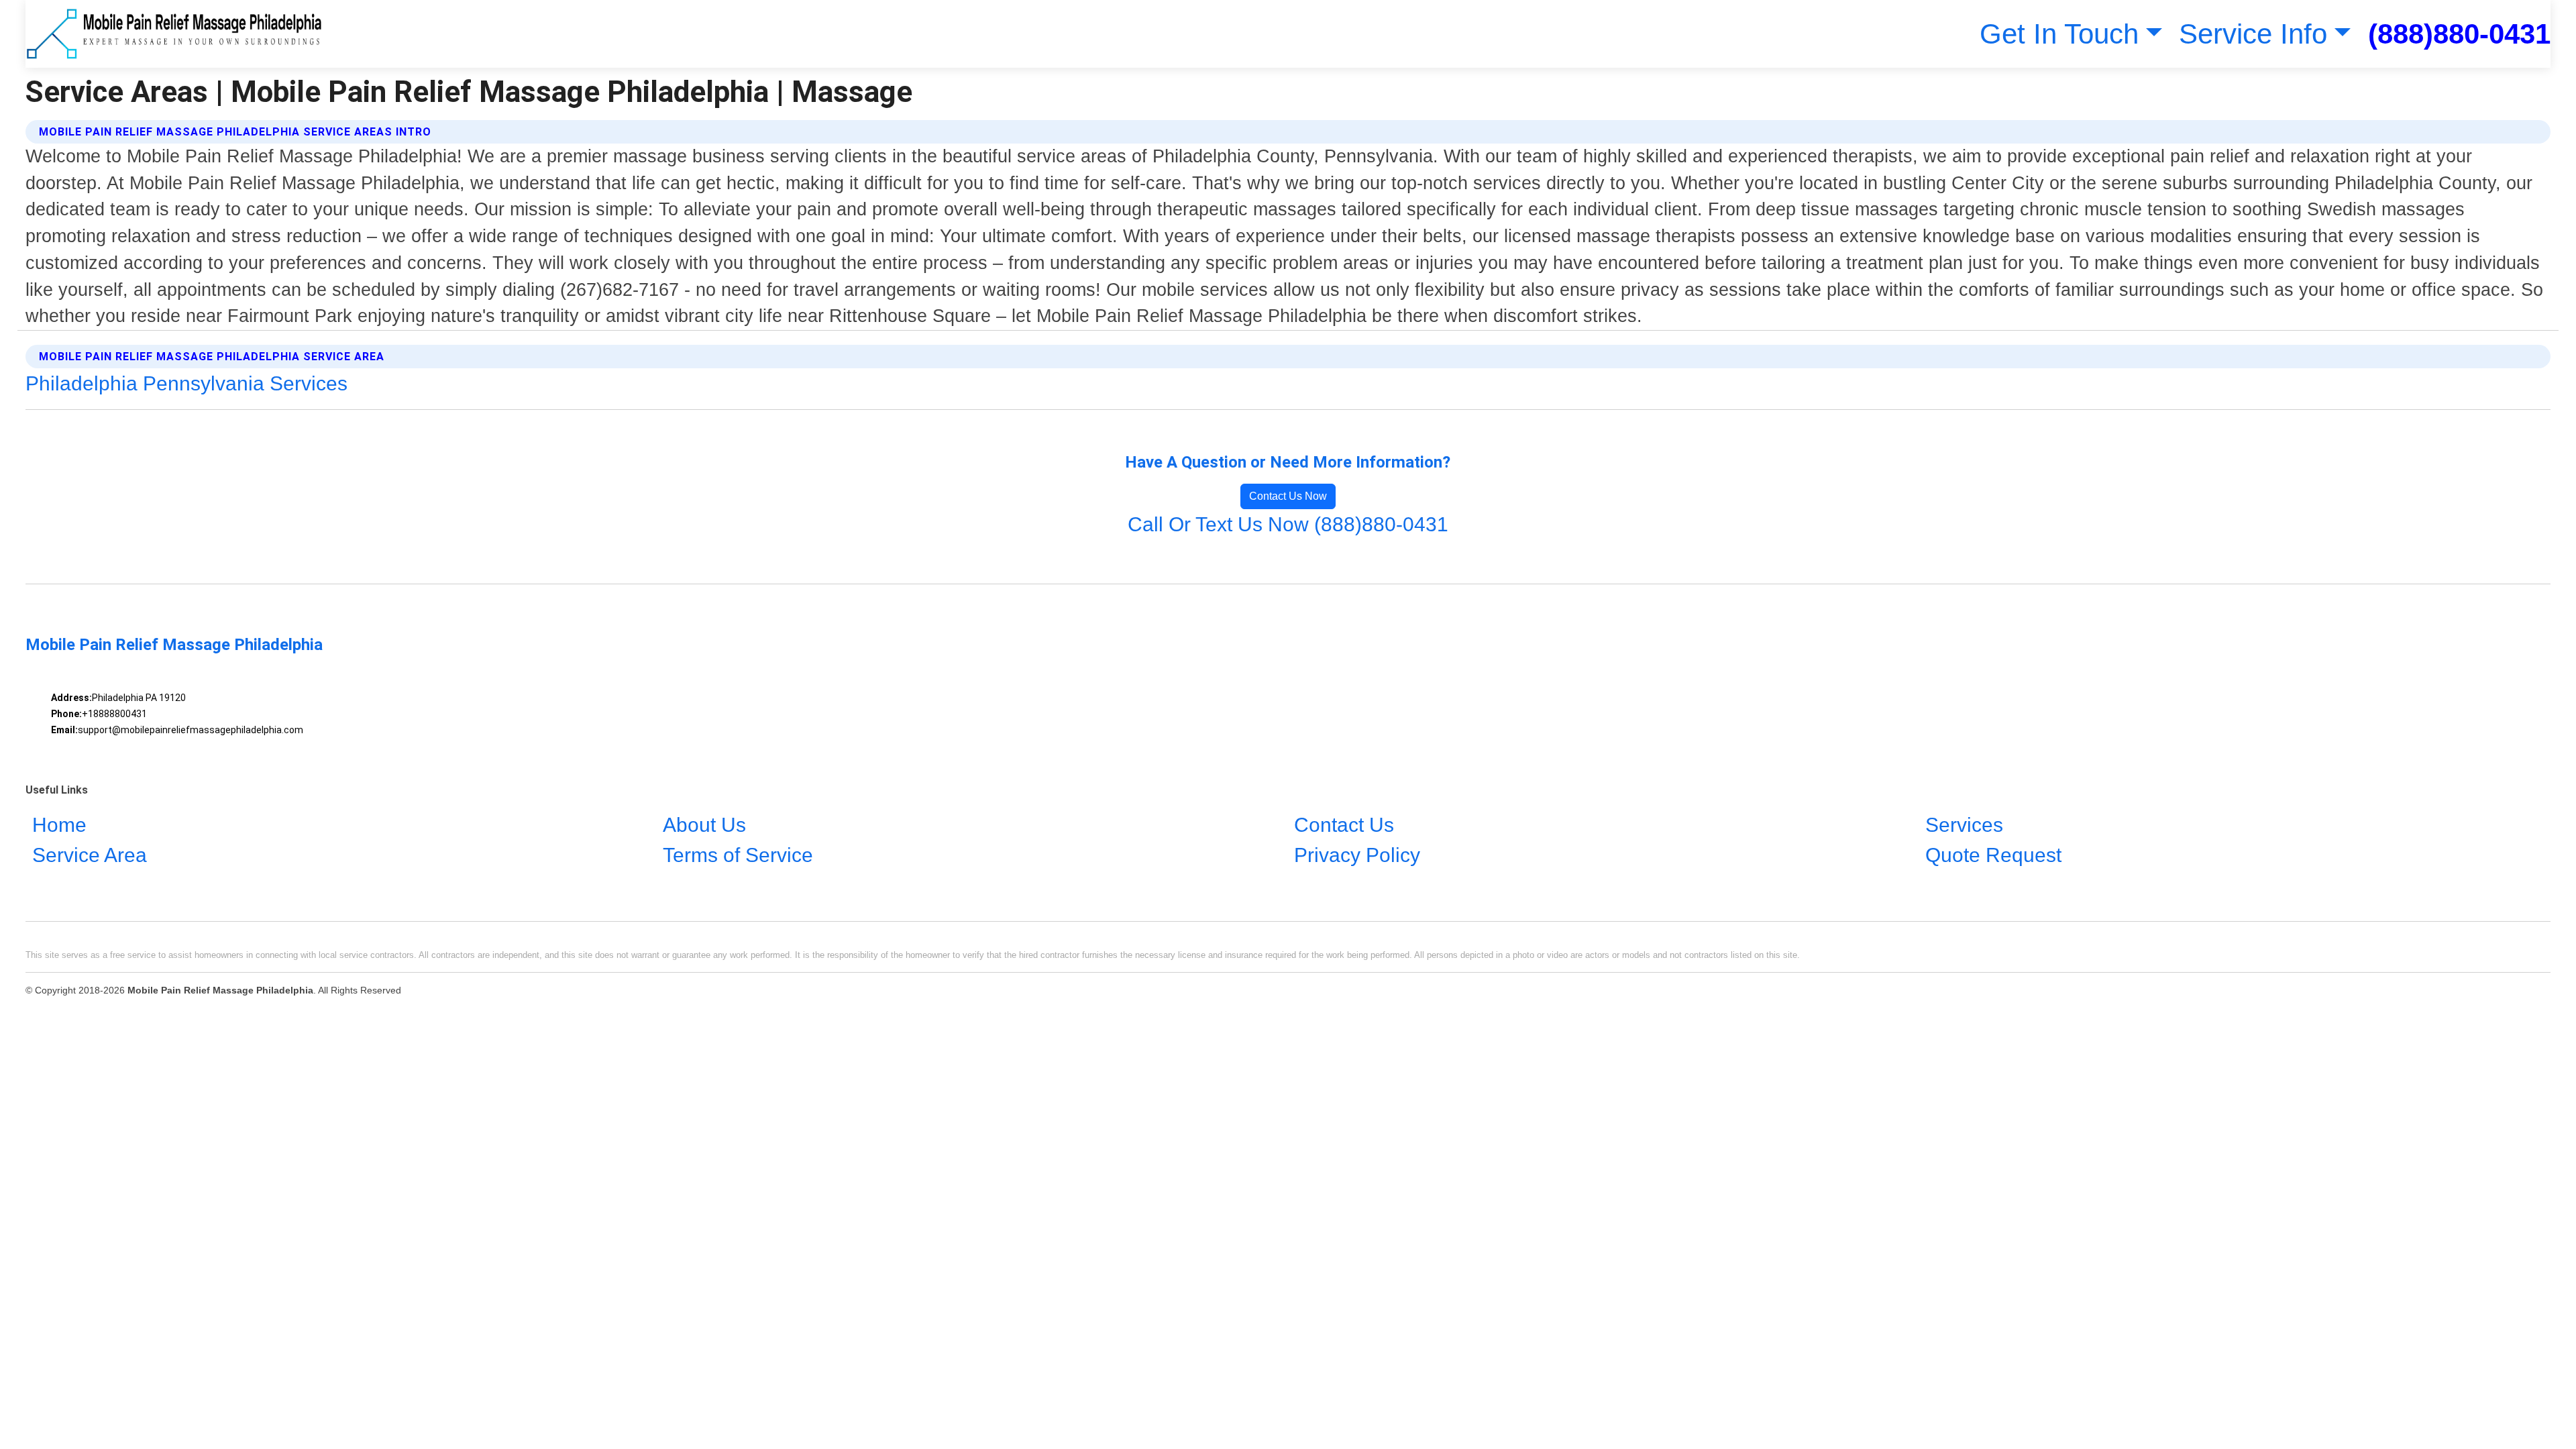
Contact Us (1344, 825)
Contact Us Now (1288, 496)
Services (1964, 825)
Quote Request (1993, 855)
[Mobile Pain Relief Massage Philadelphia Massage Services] (173, 34)
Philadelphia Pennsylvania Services (186, 383)
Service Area (90, 855)
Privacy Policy (1357, 855)
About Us (704, 825)
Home (59, 825)
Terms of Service (738, 855)
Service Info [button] (2253, 34)
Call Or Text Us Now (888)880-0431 (1288, 524)
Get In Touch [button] (2059, 34)
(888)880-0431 (2459, 34)
